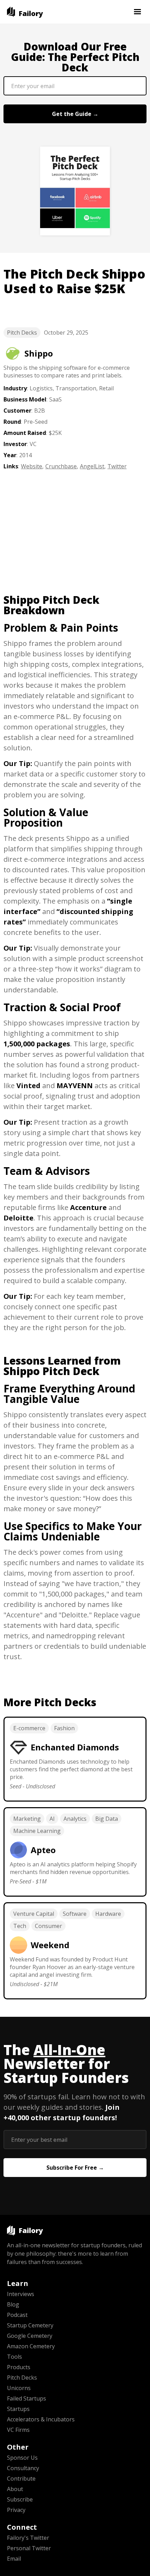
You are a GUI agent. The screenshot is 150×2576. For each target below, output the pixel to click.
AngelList (92, 466)
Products (19, 2367)
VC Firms (18, 2430)
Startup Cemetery (30, 2325)
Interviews (21, 2294)
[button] (137, 12)
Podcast (17, 2315)
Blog (13, 2304)
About (15, 2489)
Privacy (16, 2510)
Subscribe (20, 2499)
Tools (14, 2357)
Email (14, 2559)
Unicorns (19, 2388)
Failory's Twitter (28, 2538)
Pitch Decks (22, 333)
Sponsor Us (22, 2458)
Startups (18, 2409)
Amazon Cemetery (31, 2346)
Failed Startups (27, 2398)
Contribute (21, 2479)
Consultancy (23, 2468)
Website (32, 466)
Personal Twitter (29, 2548)
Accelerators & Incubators (41, 2419)
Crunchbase (61, 466)
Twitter (117, 466)
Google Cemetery (30, 2336)
